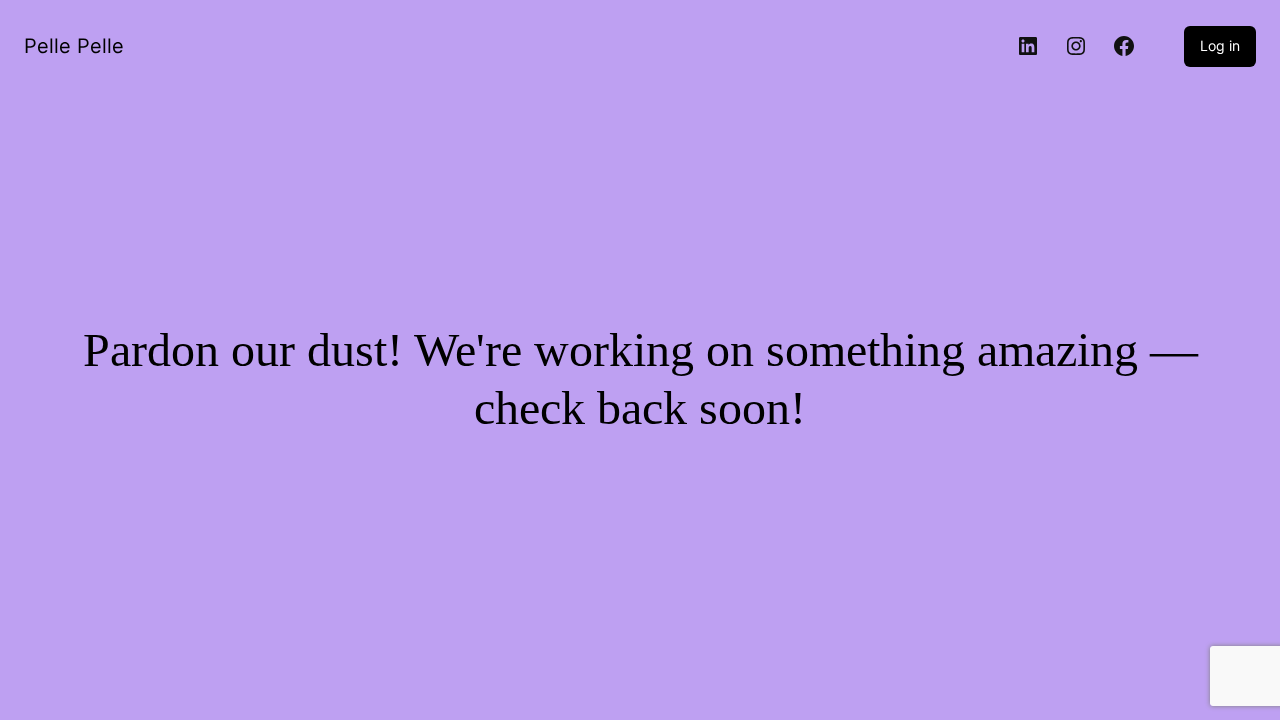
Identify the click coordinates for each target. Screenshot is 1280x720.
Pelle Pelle (74, 46)
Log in (1220, 45)
